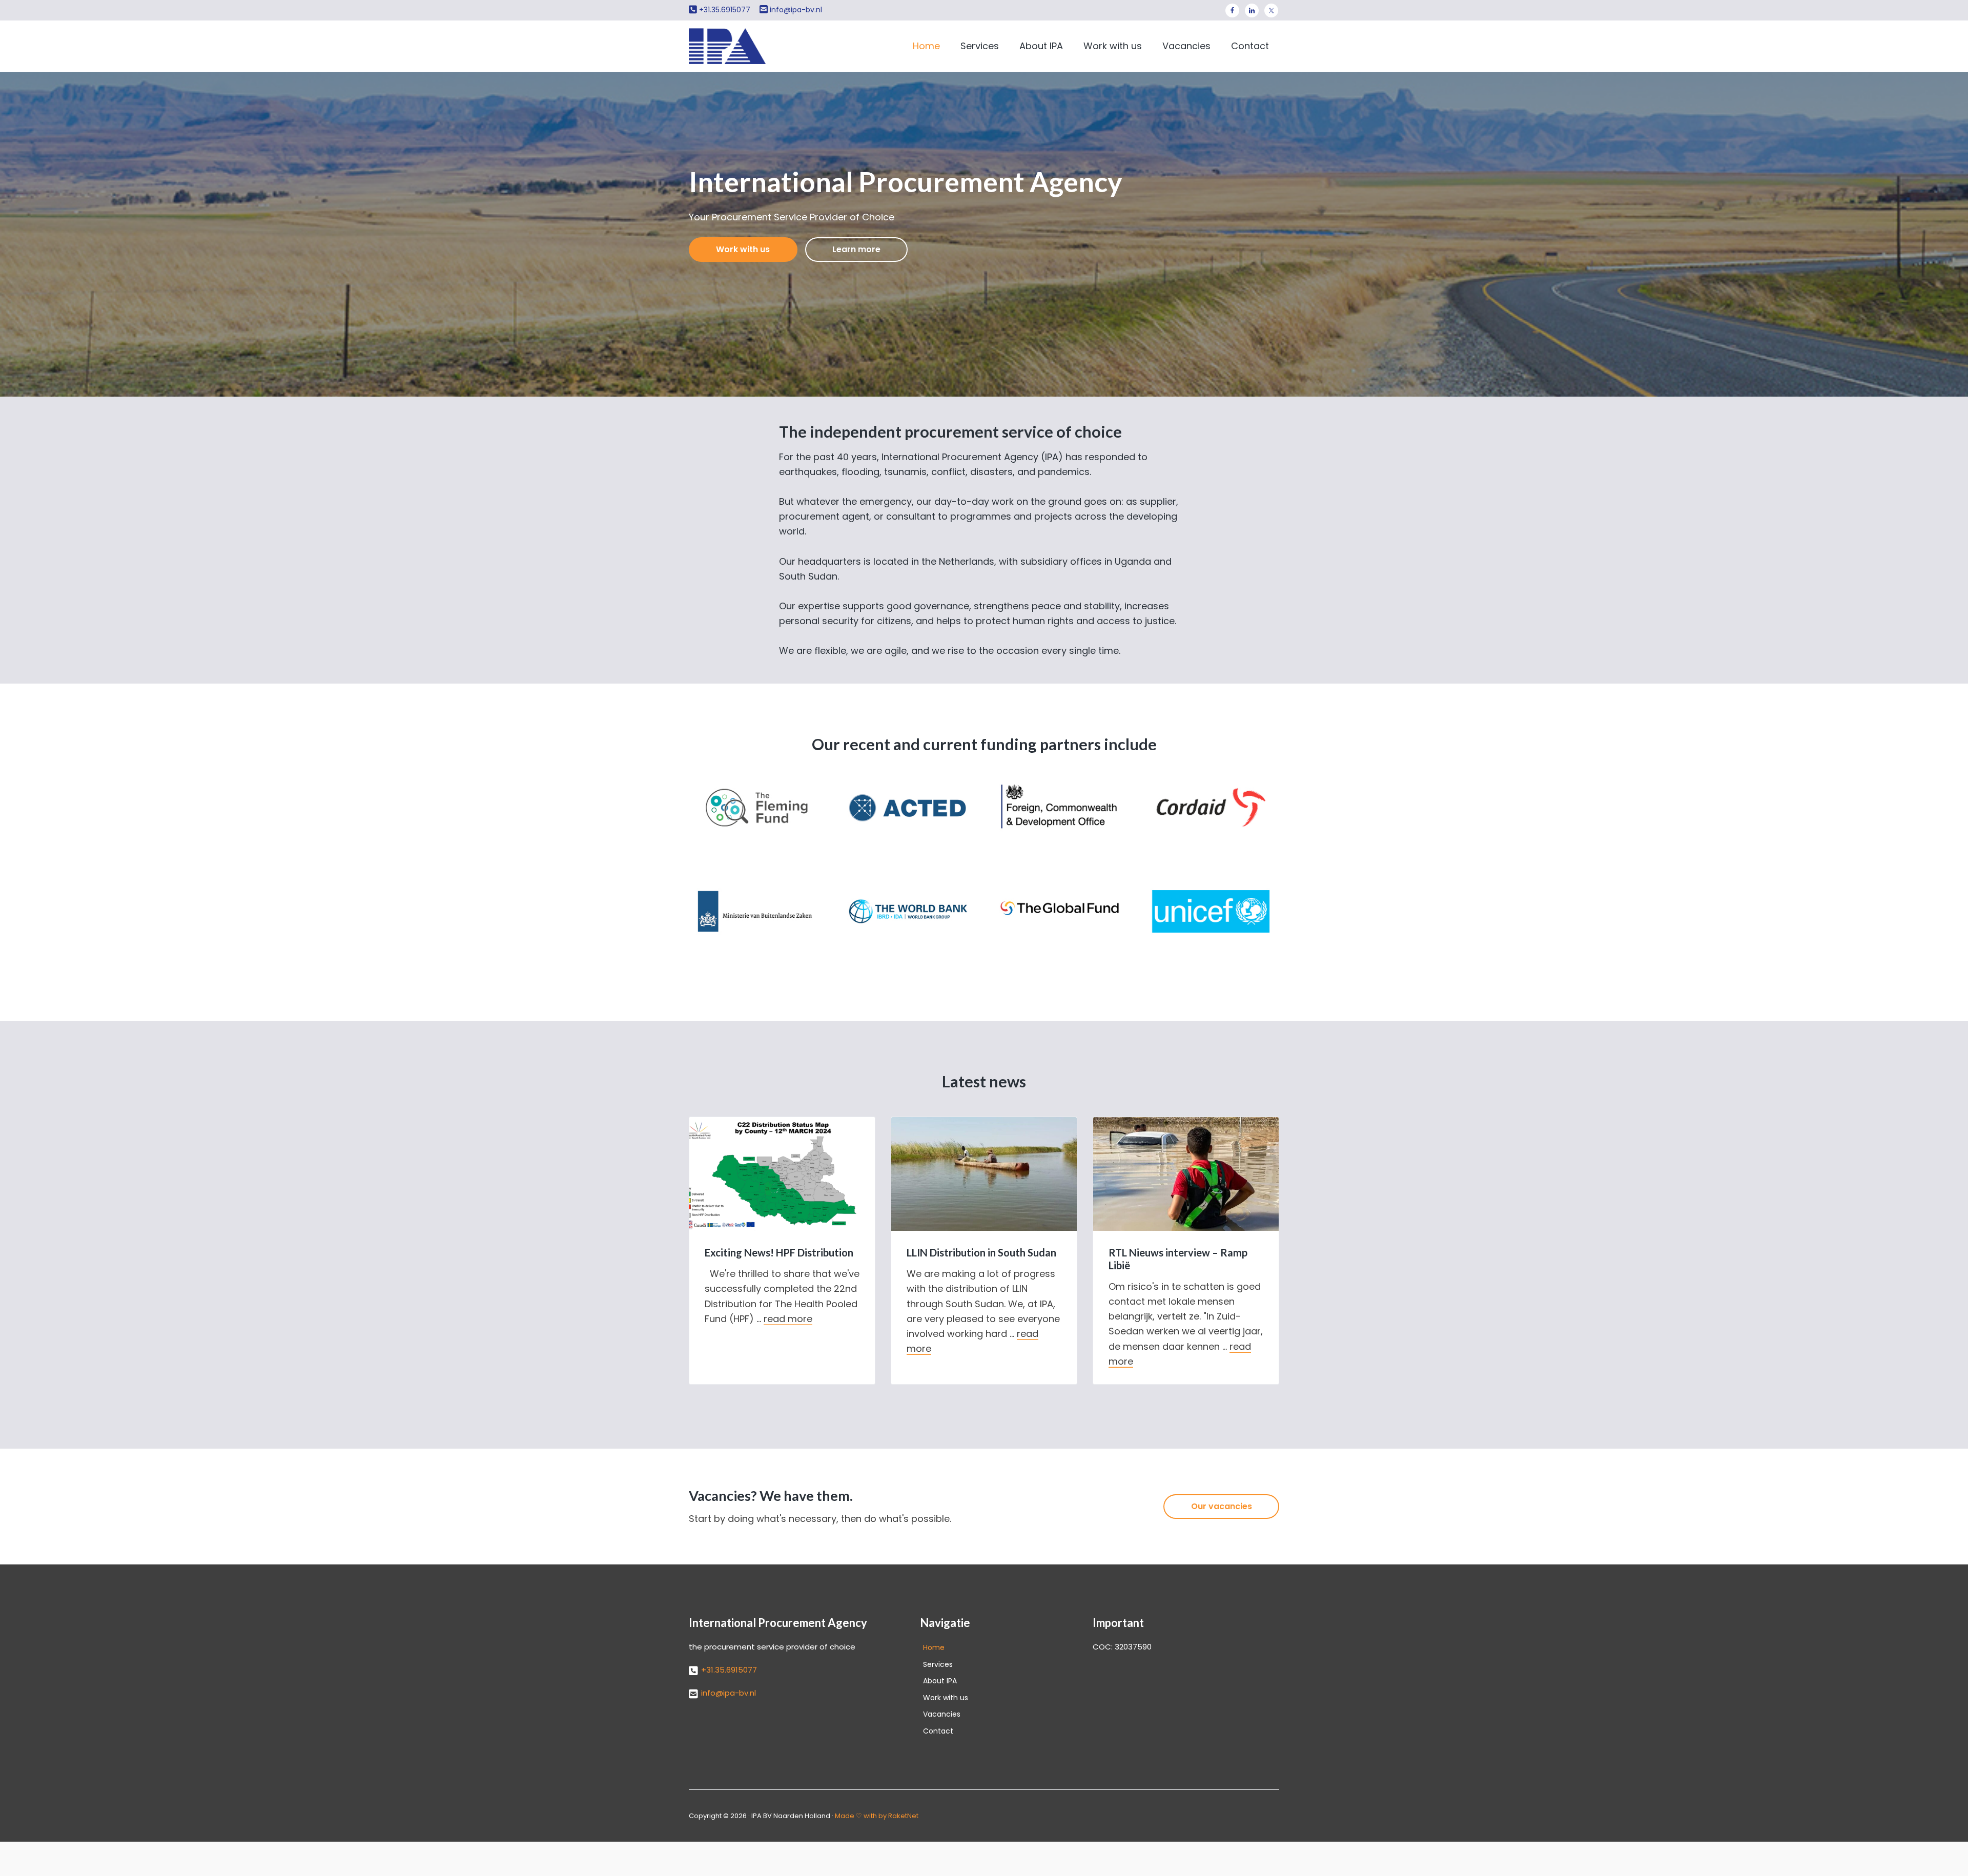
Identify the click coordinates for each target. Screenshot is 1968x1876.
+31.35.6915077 (725, 10)
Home (934, 1647)
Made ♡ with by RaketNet (877, 1816)
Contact (938, 1731)
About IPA (940, 1681)
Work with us (743, 249)
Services (938, 1664)
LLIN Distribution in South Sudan (981, 1252)
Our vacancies (1222, 1506)
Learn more (856, 249)
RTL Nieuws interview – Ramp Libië (1178, 1259)
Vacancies (942, 1714)
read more (788, 1319)
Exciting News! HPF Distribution (779, 1252)
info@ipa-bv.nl (796, 10)
